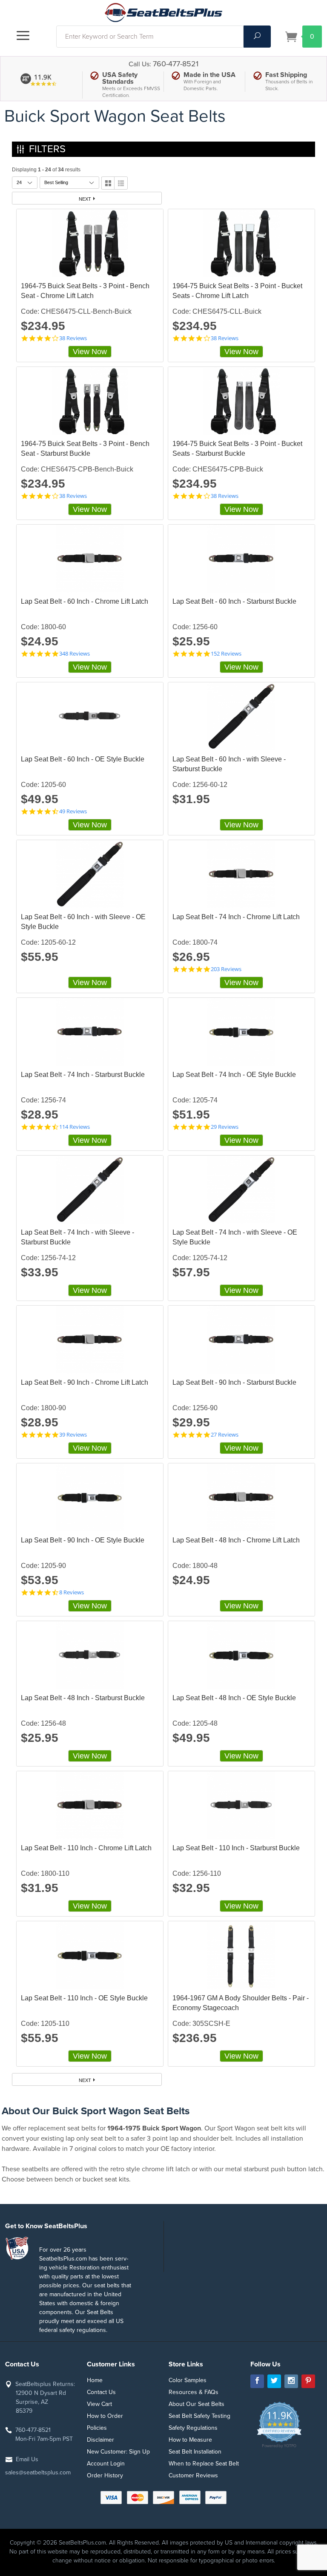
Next (85, 199)
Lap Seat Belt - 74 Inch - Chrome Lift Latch (236, 917)
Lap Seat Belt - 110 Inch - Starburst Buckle (236, 1848)
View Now (90, 352)
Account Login (106, 2464)
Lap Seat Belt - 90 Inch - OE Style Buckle (83, 1540)
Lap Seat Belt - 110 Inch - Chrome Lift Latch (86, 1848)
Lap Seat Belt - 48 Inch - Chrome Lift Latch (236, 1540)
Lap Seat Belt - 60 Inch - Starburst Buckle (234, 601)
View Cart (99, 2404)
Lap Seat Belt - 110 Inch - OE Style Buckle (84, 1998)
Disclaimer (100, 2440)
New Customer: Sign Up (118, 2452)
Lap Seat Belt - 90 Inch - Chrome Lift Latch (85, 1382)
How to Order (105, 2416)
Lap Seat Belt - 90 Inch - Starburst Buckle (234, 1382)
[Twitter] (274, 2381)
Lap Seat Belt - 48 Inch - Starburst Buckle (83, 1698)
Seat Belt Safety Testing (199, 2416)
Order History (105, 2475)
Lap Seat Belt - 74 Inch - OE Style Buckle (234, 1075)
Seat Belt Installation (195, 2452)
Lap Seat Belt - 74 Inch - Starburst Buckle (83, 1075)
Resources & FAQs (194, 2392)
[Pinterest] (308, 2381)
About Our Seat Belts (196, 2404)
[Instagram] (291, 2381)
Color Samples (188, 2380)
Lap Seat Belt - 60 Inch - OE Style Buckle (83, 759)
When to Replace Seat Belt (204, 2464)
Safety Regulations (193, 2428)
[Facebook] (257, 2381)
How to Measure (190, 2440)
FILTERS (47, 149)
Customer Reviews (193, 2475)
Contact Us (101, 2392)
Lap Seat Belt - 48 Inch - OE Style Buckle (234, 1698)
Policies (97, 2428)
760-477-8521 (176, 64)
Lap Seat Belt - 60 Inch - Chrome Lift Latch (85, 601)
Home (95, 2380)
